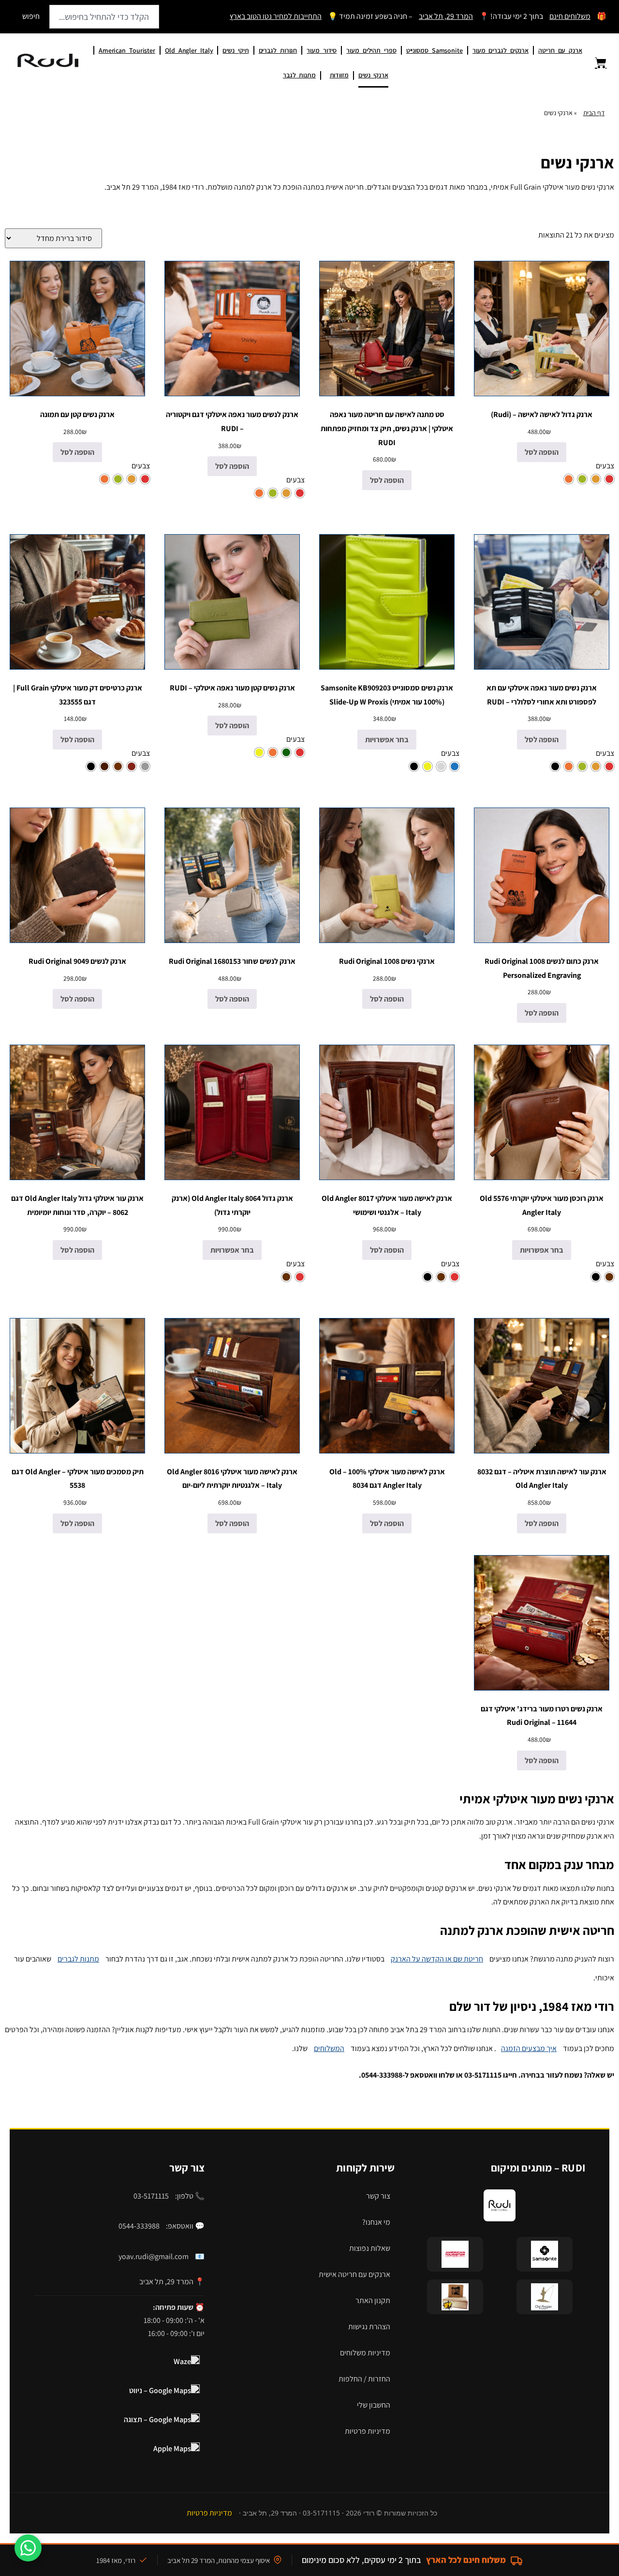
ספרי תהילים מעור (371, 50)
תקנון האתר (373, 2300)
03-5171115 (151, 2196)
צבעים (605, 466)
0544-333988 (139, 2226)
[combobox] (104, 17)
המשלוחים (329, 2048)
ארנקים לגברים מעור (501, 50)
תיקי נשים (236, 50)
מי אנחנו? (376, 2222)
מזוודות (339, 75)
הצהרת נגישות (369, 2327)
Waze (182, 2361)
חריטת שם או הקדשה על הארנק (437, 1959)
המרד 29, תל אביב (446, 16)
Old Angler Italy (189, 50)
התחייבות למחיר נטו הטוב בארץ (276, 16)
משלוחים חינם (570, 16)
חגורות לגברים (278, 50)
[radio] (609, 479)
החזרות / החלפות (364, 2379)
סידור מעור (322, 50)
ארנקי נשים (373, 75)
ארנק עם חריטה (560, 50)
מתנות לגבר (299, 75)
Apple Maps (172, 2449)
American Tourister (127, 50)
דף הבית (594, 113)
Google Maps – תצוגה (157, 2419)
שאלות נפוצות (370, 2248)
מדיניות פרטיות (368, 2431)
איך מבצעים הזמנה (529, 2048)
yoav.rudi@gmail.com (154, 2256)
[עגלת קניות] (595, 63)
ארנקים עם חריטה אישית (354, 2274)
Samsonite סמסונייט (435, 50)
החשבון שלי (374, 2405)
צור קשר (378, 2196)
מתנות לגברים (78, 1959)
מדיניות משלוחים (365, 2353)
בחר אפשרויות (387, 740)
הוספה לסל (542, 452)
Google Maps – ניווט (160, 2390)
